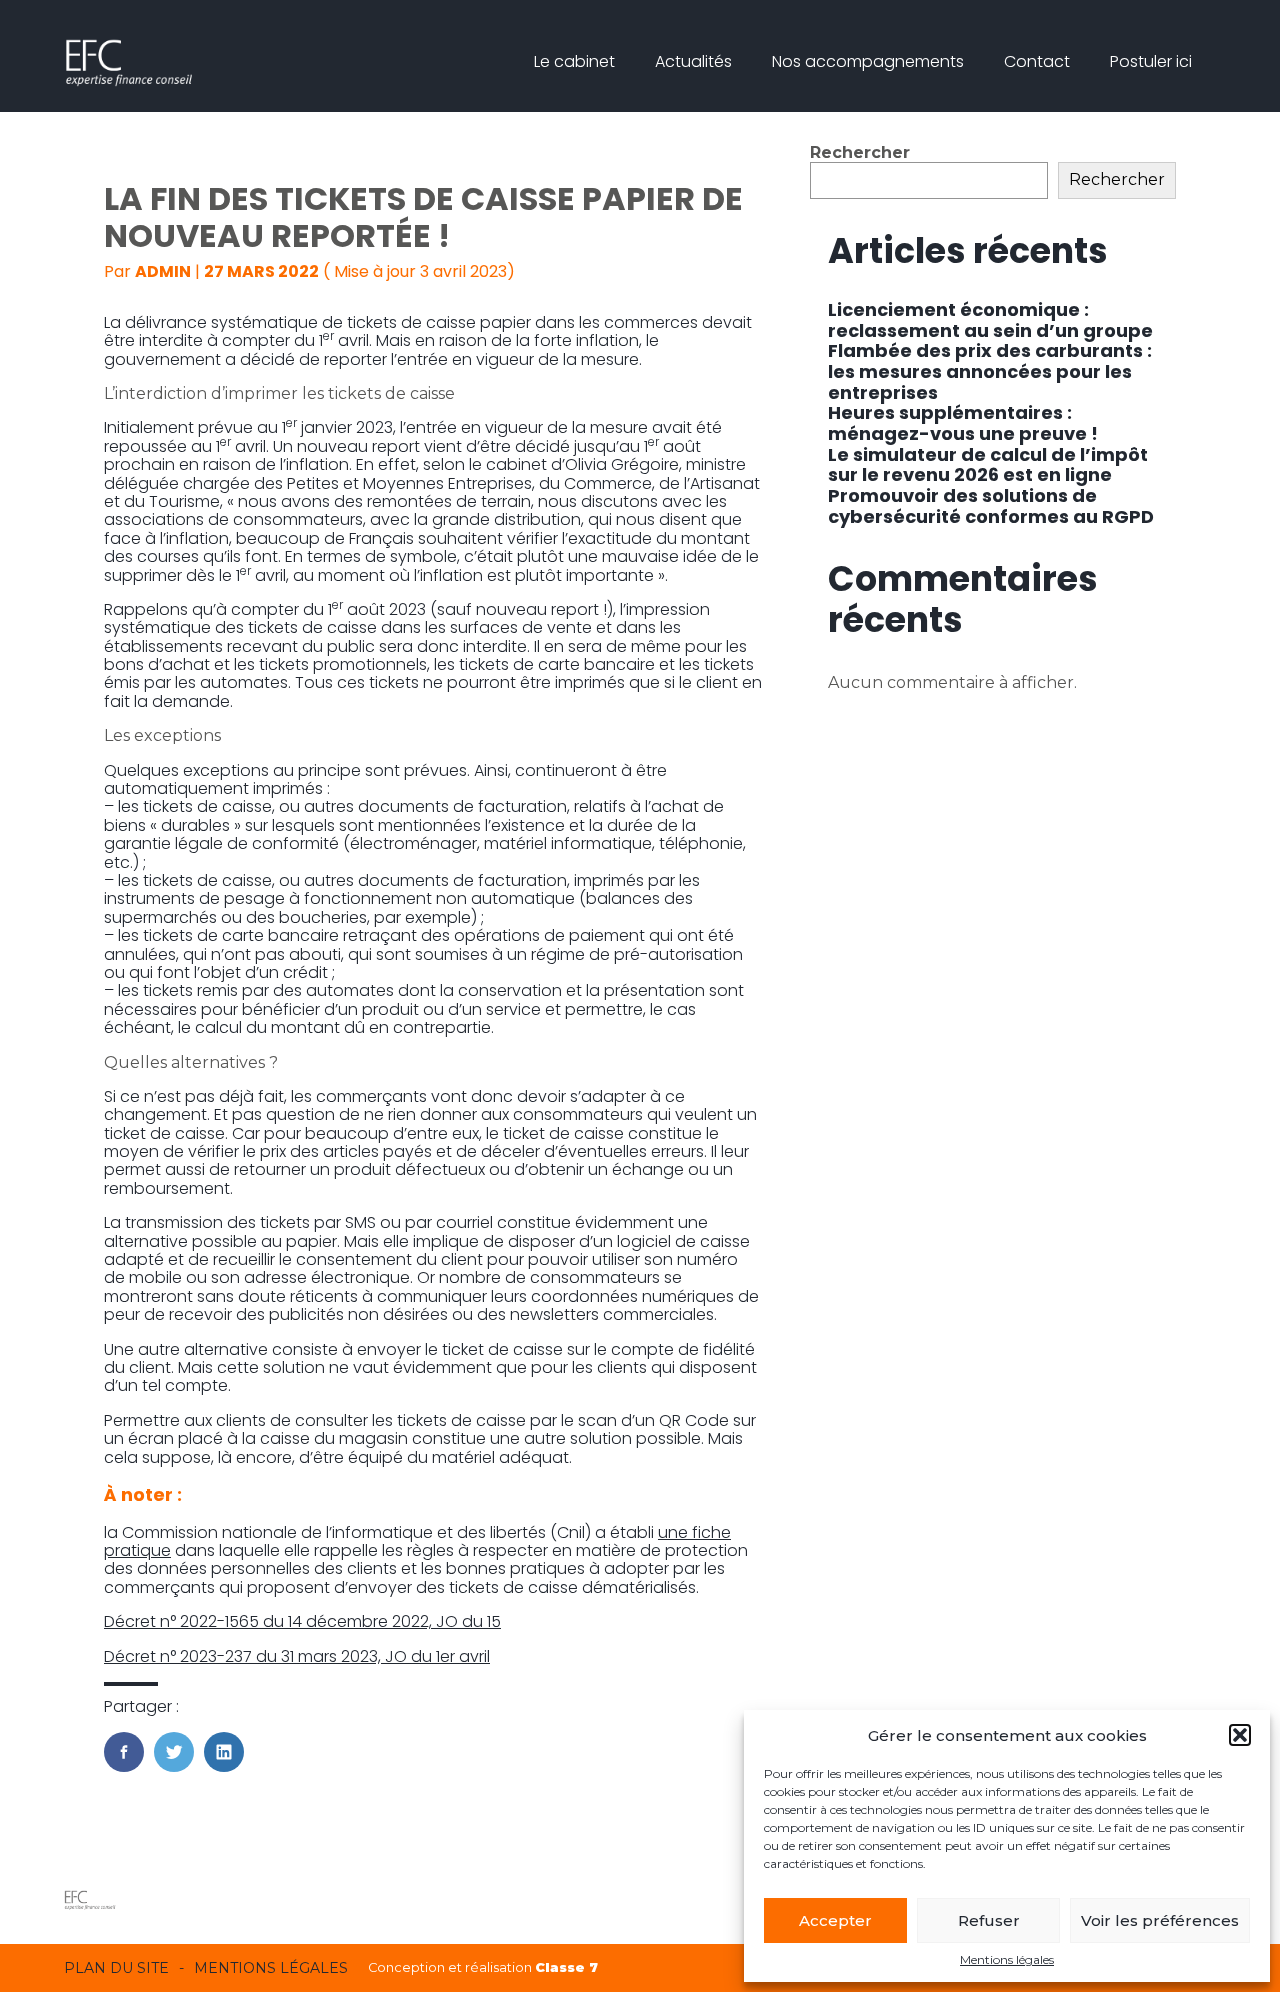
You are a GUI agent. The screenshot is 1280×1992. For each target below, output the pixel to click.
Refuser (989, 1920)
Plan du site (116, 1968)
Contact (1037, 61)
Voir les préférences (1160, 1920)
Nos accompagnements (868, 61)
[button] (1240, 1735)
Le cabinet (574, 61)
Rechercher (860, 152)
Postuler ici (1151, 61)
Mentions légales (1007, 1960)
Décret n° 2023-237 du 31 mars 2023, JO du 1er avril (297, 1656)
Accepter (835, 1920)
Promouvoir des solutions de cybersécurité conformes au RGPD (991, 506)
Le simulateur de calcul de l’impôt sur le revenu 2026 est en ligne (988, 465)
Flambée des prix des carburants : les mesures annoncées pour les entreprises (990, 371)
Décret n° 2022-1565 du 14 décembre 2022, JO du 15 (302, 1621)
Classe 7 (566, 1967)
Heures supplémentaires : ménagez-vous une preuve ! (963, 423)
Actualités (693, 61)
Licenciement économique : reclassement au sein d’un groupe (990, 320)
